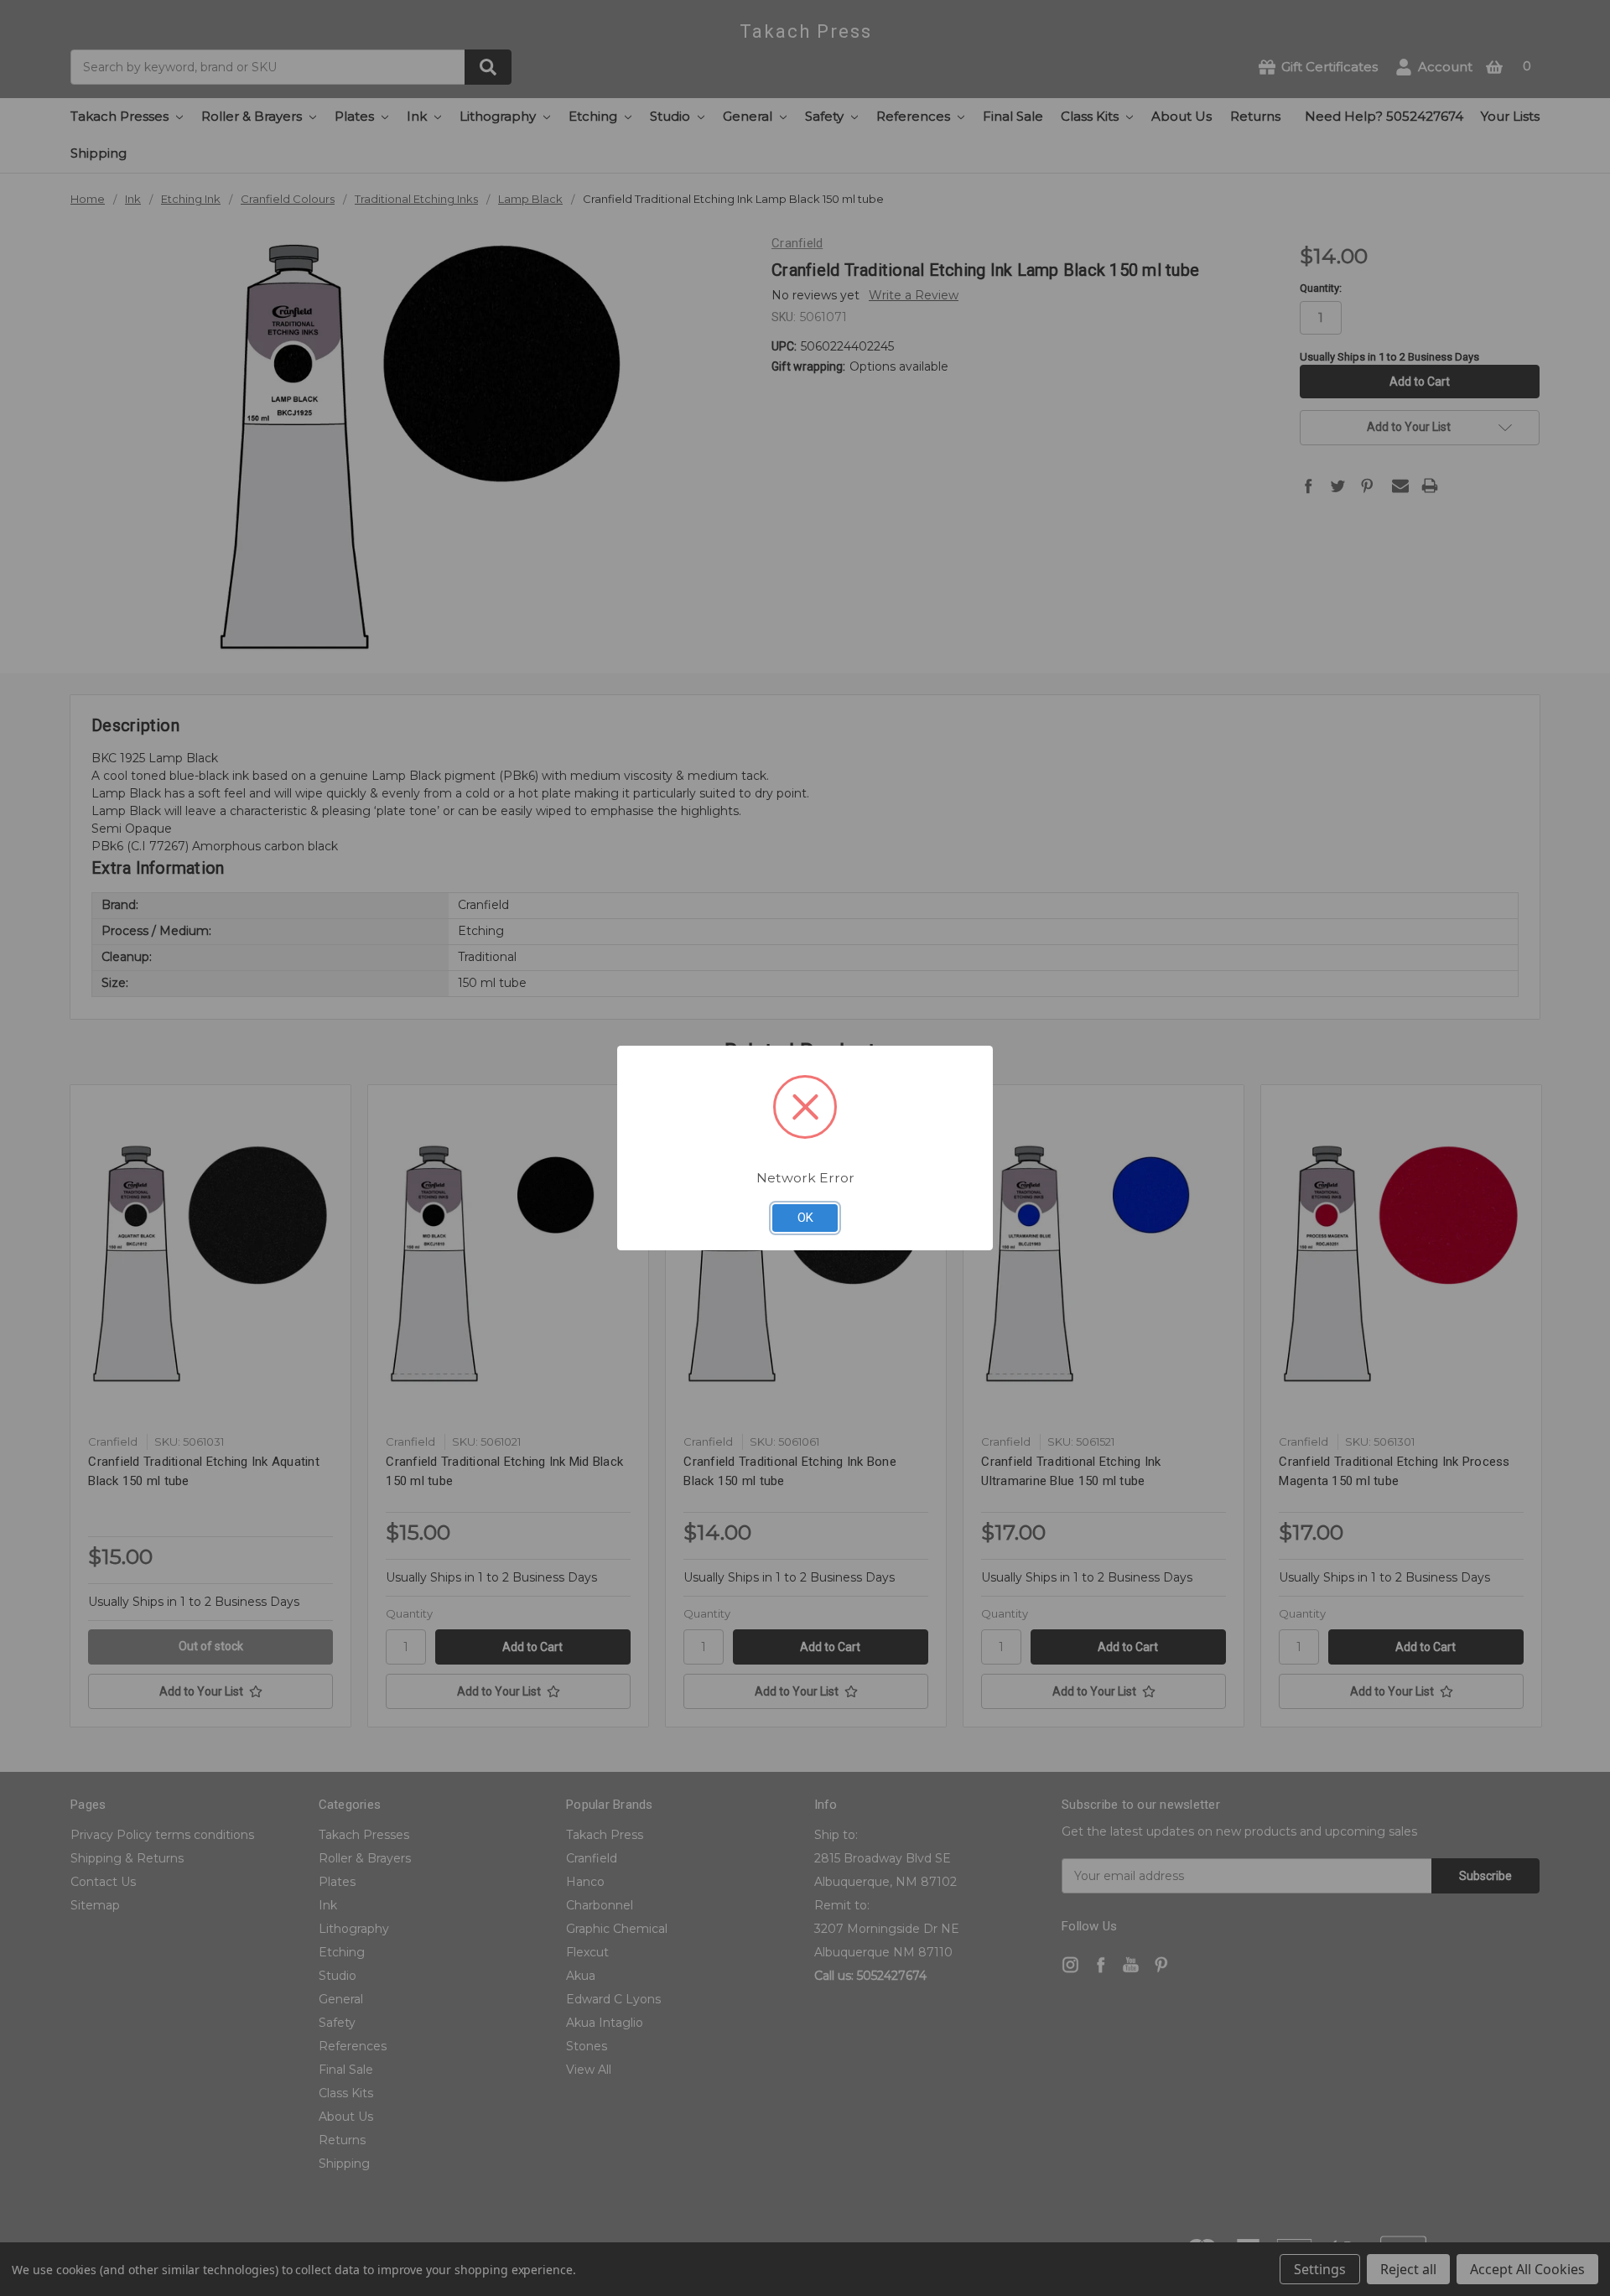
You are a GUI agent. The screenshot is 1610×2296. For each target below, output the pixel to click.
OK (805, 1218)
